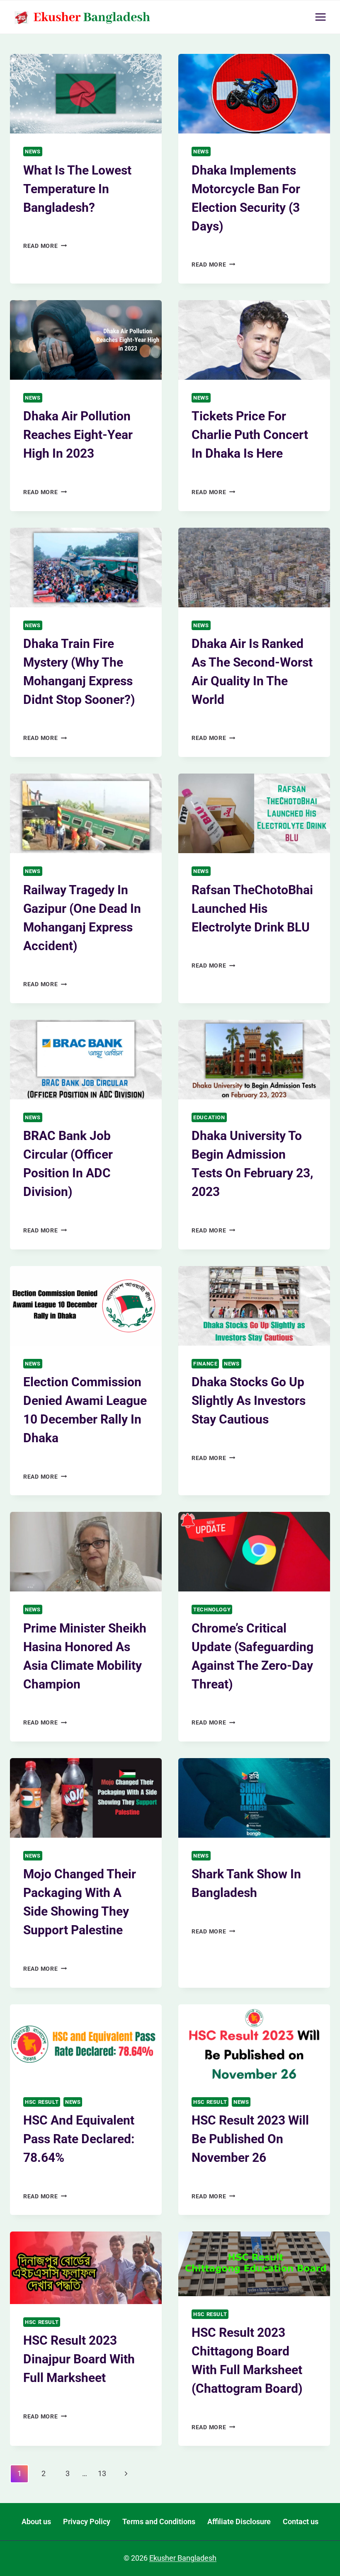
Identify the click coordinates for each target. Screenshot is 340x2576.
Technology (212, 1609)
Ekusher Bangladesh (57, 474)
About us (36, 2521)
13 (102, 2473)
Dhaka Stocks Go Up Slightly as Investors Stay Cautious (249, 1401)
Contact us (301, 2521)
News (33, 152)
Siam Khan (45, 227)
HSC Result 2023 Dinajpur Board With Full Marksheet (79, 2359)
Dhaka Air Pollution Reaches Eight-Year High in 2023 (78, 435)
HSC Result (42, 2102)
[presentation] (86, 94)
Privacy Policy (87, 2521)
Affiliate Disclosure (239, 2521)
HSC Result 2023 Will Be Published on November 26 (250, 2139)
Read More (45, 246)
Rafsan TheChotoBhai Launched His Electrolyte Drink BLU (252, 908)
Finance (205, 1364)
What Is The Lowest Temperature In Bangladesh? (77, 189)
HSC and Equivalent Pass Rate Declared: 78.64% (79, 2139)
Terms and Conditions (159, 2521)
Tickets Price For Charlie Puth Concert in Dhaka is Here (250, 435)
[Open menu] (320, 17)
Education (209, 1117)
